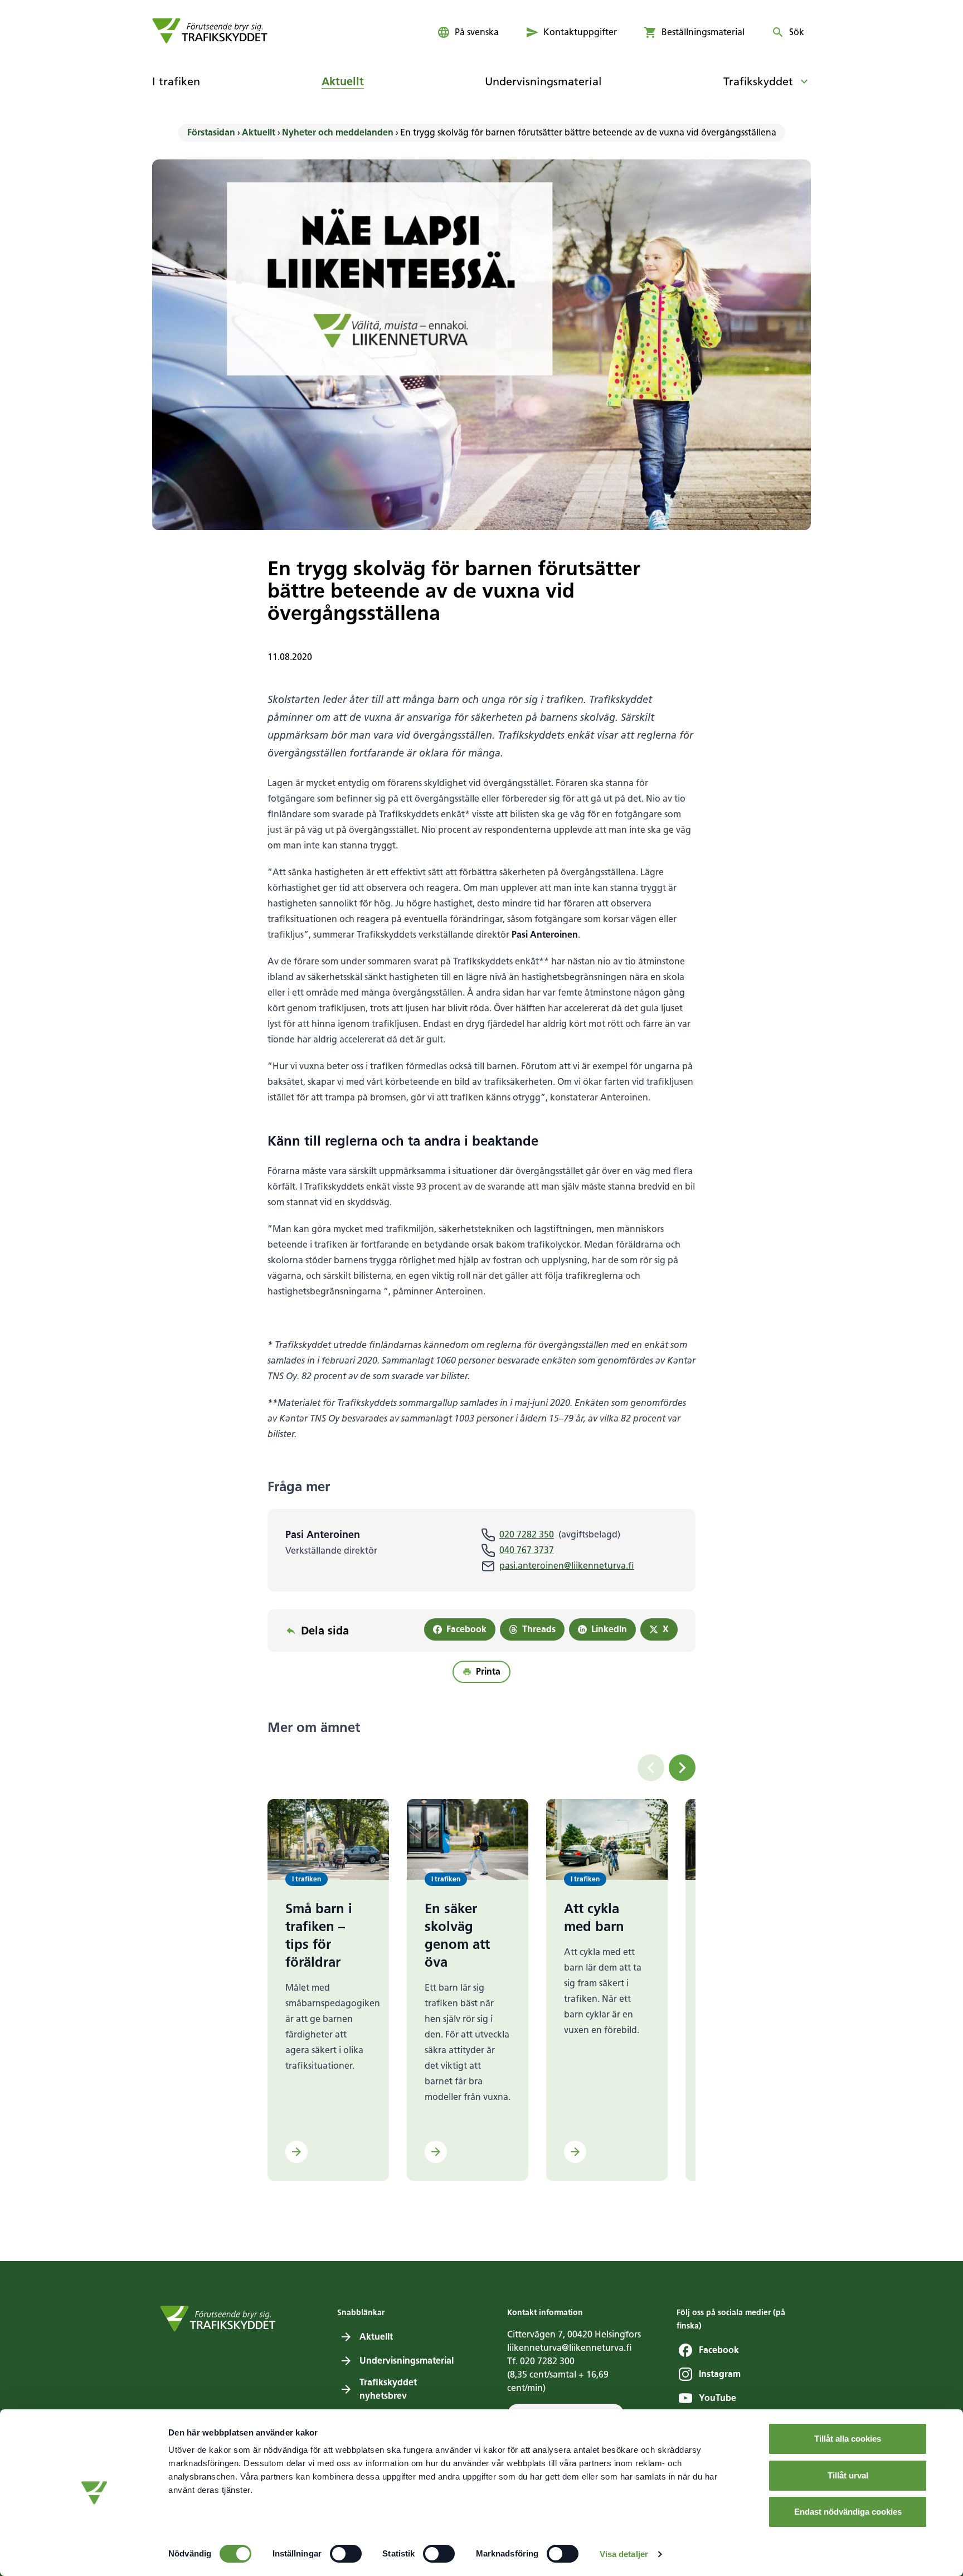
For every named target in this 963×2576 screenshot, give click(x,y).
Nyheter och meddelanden (338, 132)
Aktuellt (259, 132)
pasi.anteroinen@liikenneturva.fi (567, 1566)
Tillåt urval (848, 2475)
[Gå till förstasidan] (210, 31)
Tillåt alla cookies (848, 2439)
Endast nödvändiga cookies (848, 2512)
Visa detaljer (624, 2554)
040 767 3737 (527, 1550)
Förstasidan (211, 132)
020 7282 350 (527, 1534)
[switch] (346, 2554)
